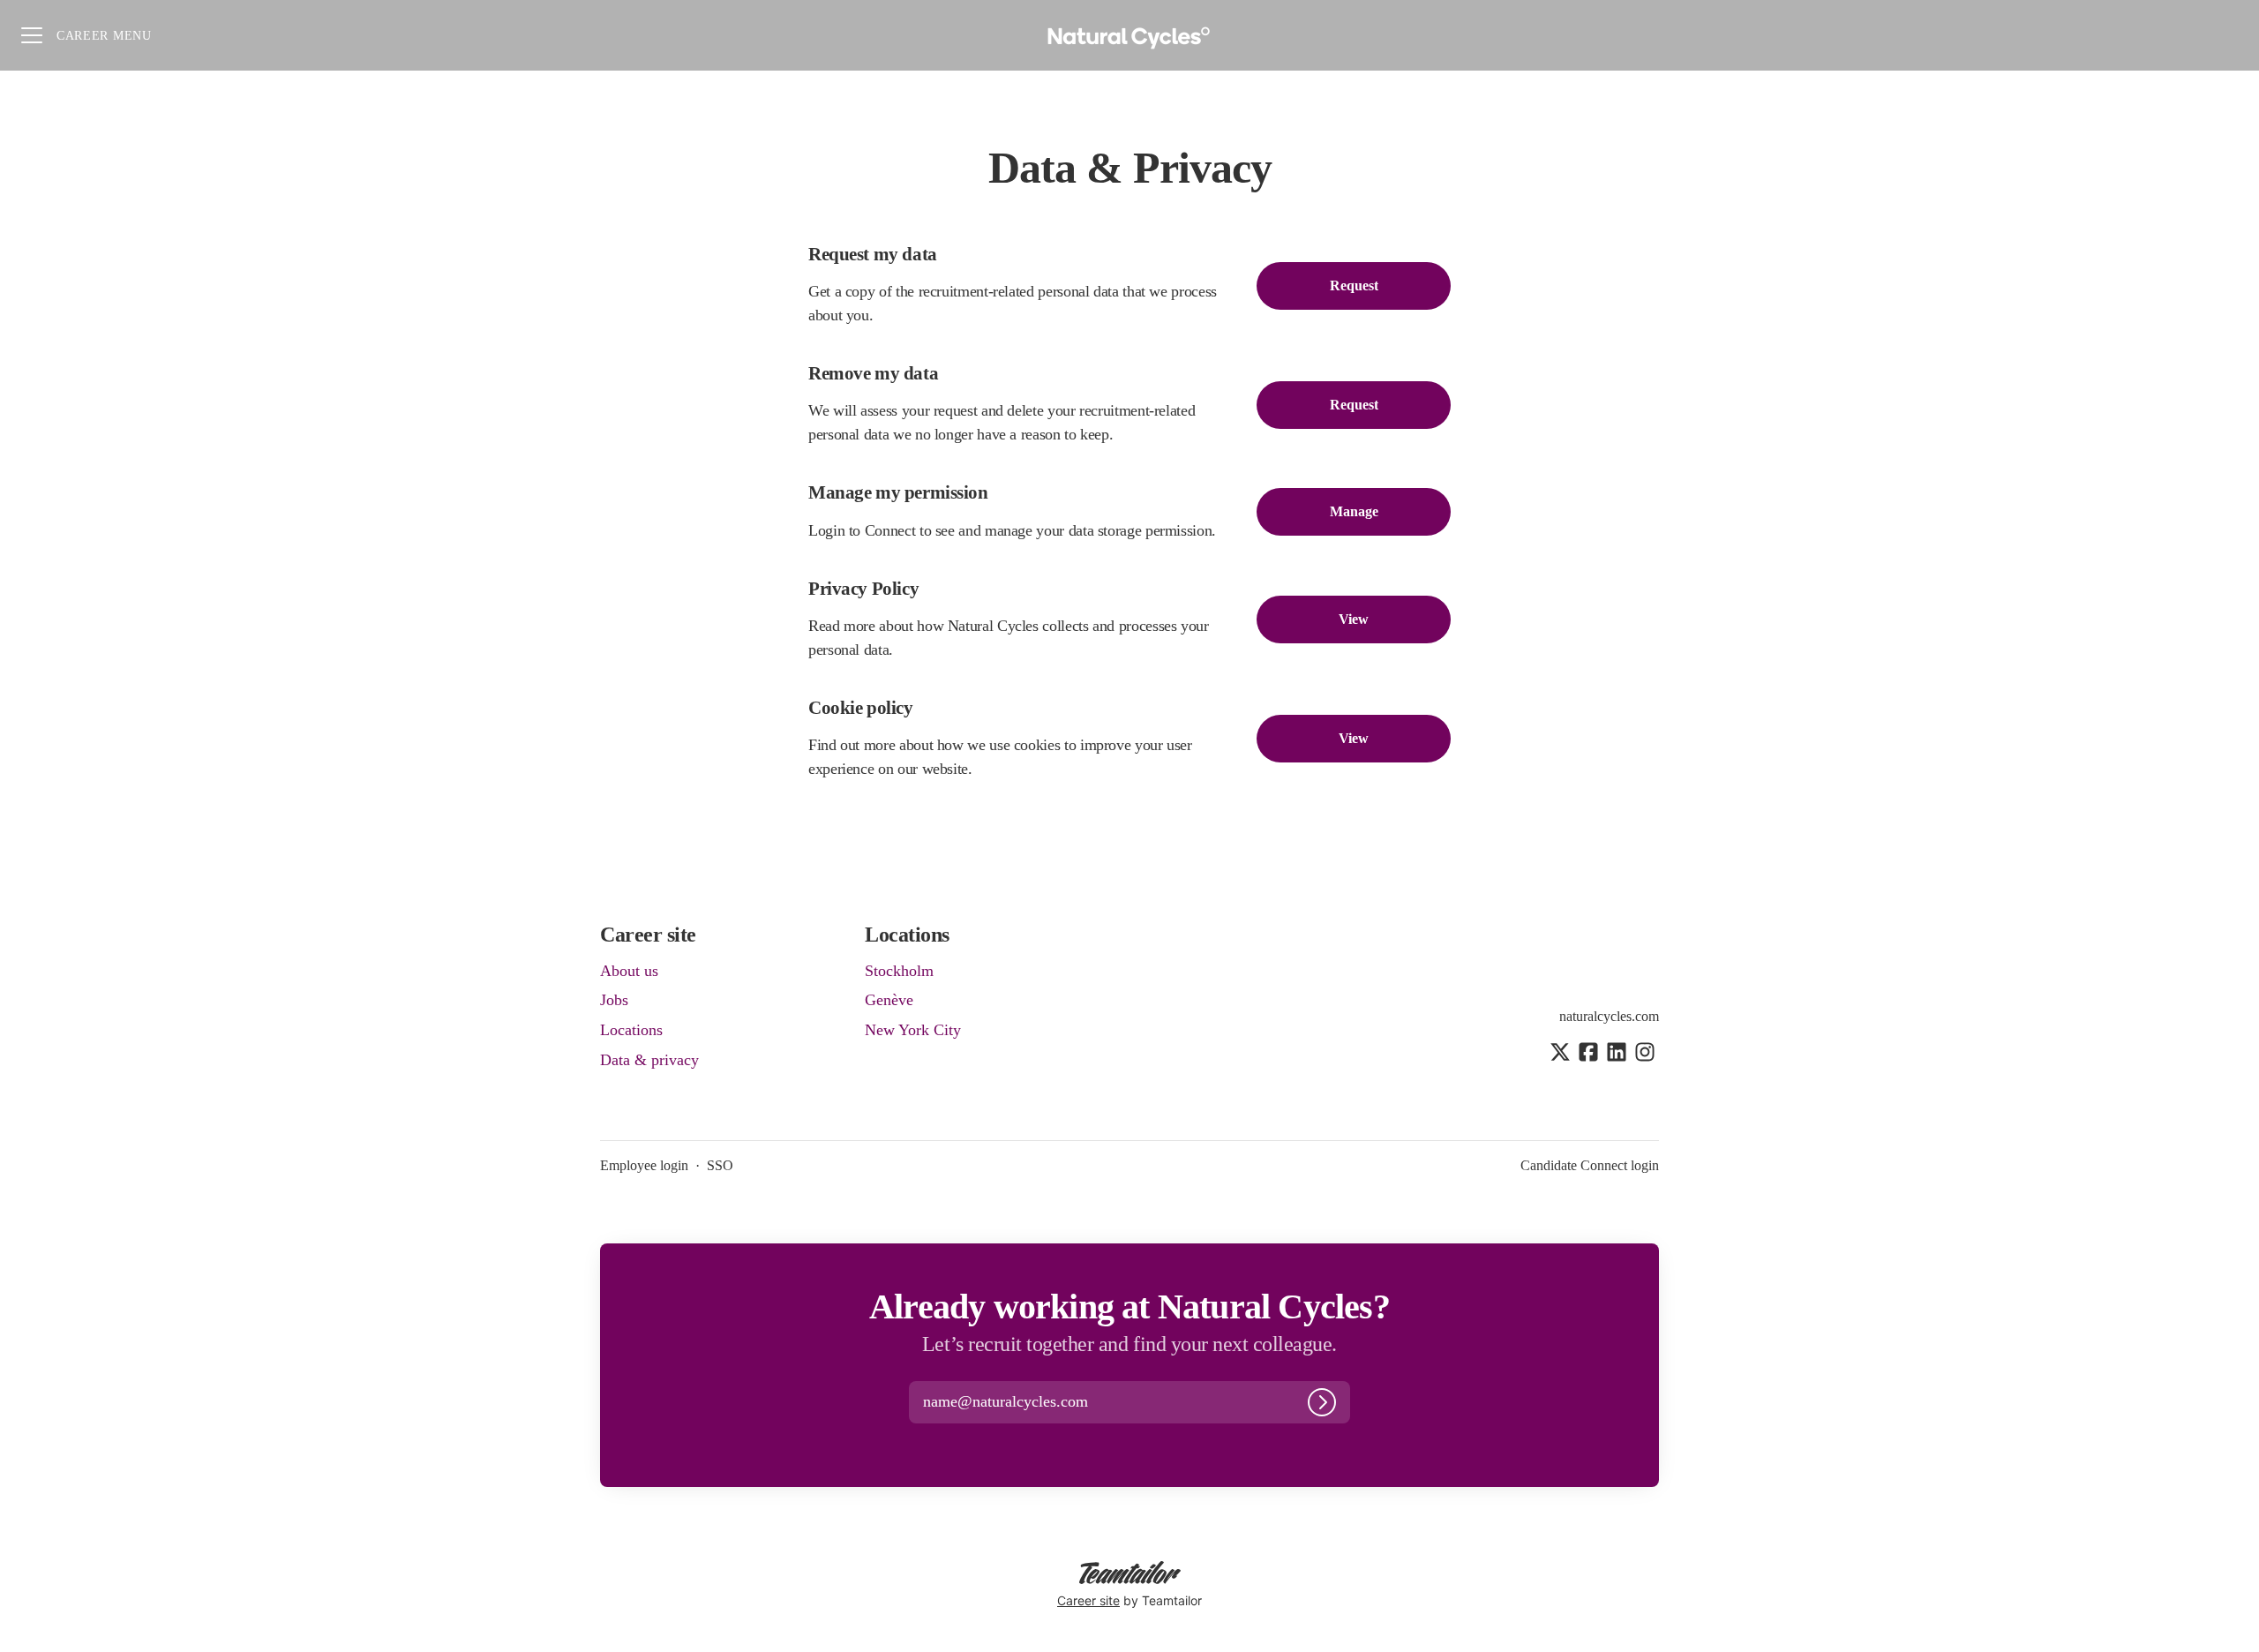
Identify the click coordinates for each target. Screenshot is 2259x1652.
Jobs (614, 1000)
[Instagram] (1645, 1054)
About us (629, 971)
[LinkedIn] (1617, 1054)
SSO (720, 1165)
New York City (913, 1030)
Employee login (644, 1165)
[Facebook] (1588, 1054)
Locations (631, 1030)
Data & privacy (649, 1060)
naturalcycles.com (1609, 1016)
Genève (889, 1000)
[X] (1560, 1054)
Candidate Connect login (1590, 1165)
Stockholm (899, 971)
